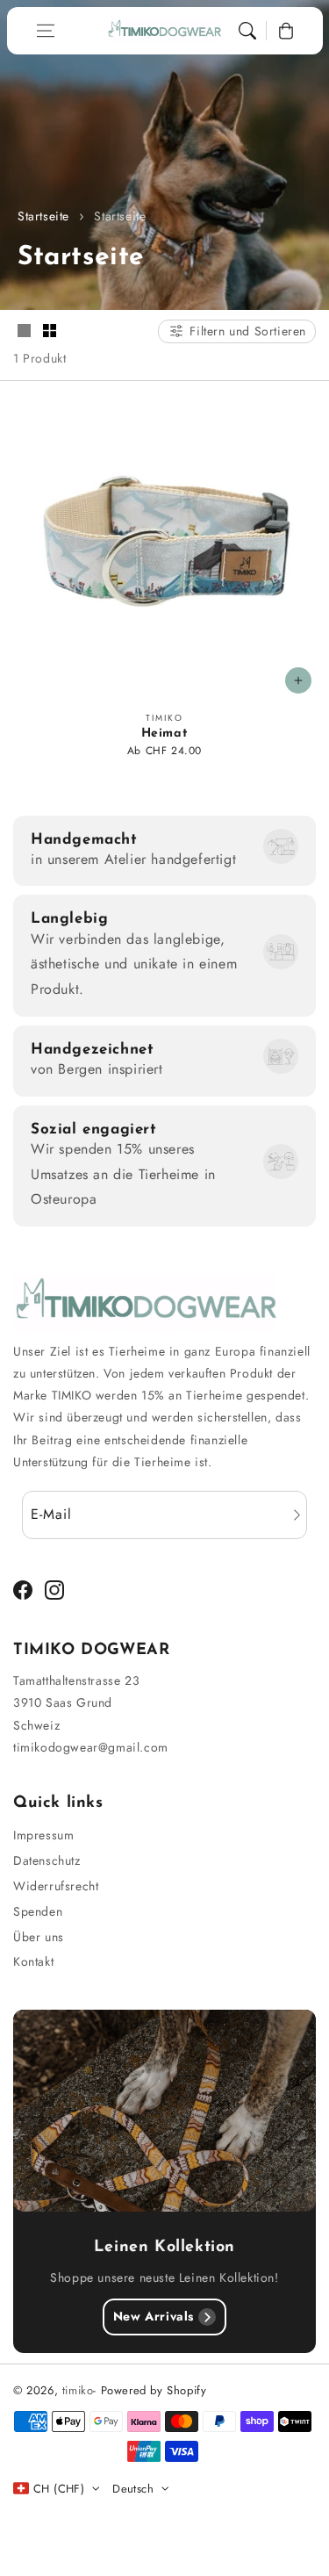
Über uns (39, 1937)
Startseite (43, 216)
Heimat (165, 734)
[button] (46, 31)
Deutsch (133, 2489)
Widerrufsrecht (56, 1886)
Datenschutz (47, 1860)
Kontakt (33, 1961)
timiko (78, 2390)
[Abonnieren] (297, 1515)
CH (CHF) (59, 2489)
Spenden (38, 1911)
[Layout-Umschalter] (24, 332)
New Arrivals (154, 2316)
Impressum (43, 1835)
